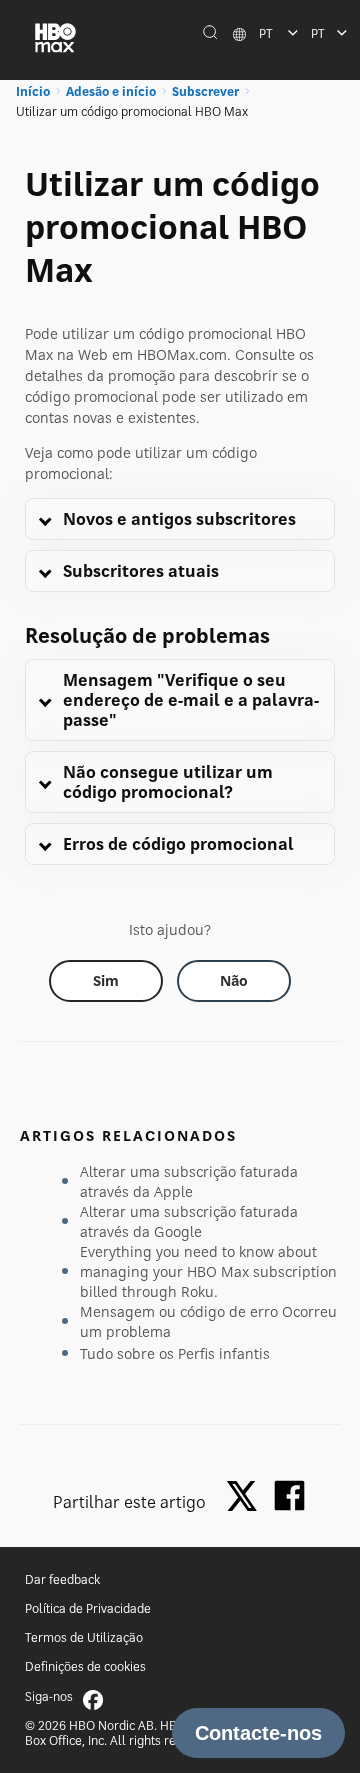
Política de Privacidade (88, 1608)
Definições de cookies (85, 1666)
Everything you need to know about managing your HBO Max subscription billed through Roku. (208, 1271)
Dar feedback (62, 1579)
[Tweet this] (247, 1497)
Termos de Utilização (84, 1637)
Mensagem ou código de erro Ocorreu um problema (208, 1321)
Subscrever (205, 91)
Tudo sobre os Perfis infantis (175, 1353)
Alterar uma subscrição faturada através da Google (189, 1221)
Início (33, 91)
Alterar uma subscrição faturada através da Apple (189, 1181)
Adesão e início (111, 91)
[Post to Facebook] (289, 1495)
